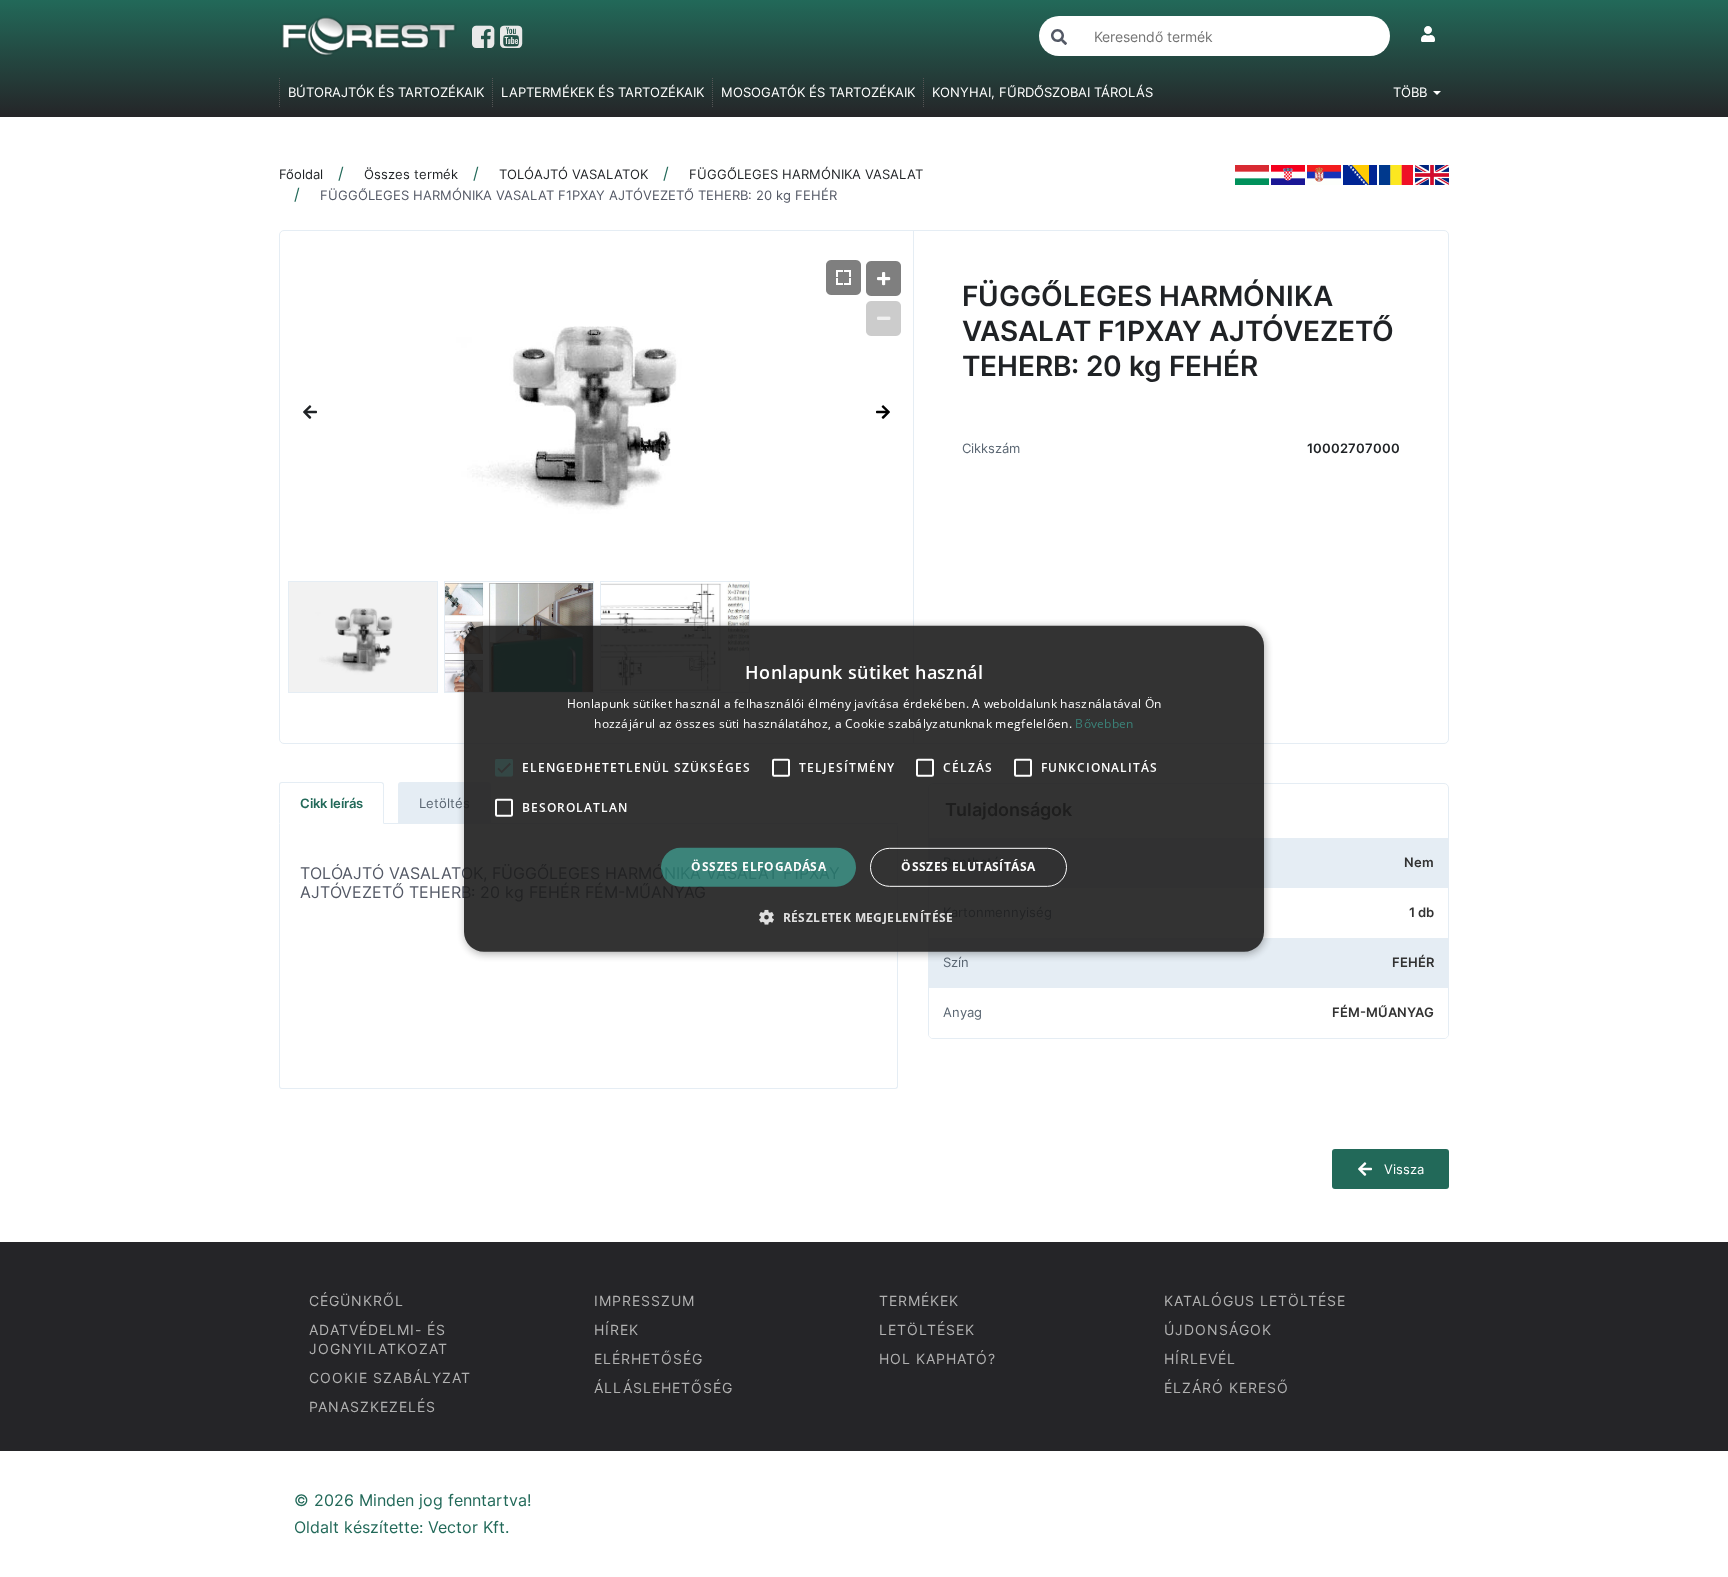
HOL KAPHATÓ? (937, 1358)
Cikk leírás (331, 803)
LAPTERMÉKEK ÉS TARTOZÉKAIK (602, 92)
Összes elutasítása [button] (968, 866)
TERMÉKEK (919, 1300)
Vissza (1402, 1169)
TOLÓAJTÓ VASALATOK (573, 174)
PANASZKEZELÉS (372, 1406)
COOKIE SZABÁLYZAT (390, 1377)
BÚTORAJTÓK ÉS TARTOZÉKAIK (386, 92)
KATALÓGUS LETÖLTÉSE (1255, 1300)
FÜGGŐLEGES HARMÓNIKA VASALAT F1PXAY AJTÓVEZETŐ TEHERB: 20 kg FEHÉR (578, 195)
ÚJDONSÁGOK (1218, 1329)
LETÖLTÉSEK (927, 1329)
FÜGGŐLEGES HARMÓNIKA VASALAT (806, 174)
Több (1412, 92)
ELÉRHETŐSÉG (648, 1358)
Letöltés (444, 803)
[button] (864, 917)
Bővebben (1104, 723)
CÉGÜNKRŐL (356, 1300)
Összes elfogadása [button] (758, 866)
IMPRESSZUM (644, 1300)
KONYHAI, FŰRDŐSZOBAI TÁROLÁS (1042, 92)
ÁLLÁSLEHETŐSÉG (663, 1387)
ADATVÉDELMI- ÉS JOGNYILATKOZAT (378, 1339)
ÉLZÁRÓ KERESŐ (1226, 1387)
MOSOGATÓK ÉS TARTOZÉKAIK (818, 92)
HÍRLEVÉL (1200, 1358)
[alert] (864, 788)
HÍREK (616, 1329)
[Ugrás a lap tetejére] (1668, 1456)
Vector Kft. (468, 1527)
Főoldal (301, 174)
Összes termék (411, 174)
